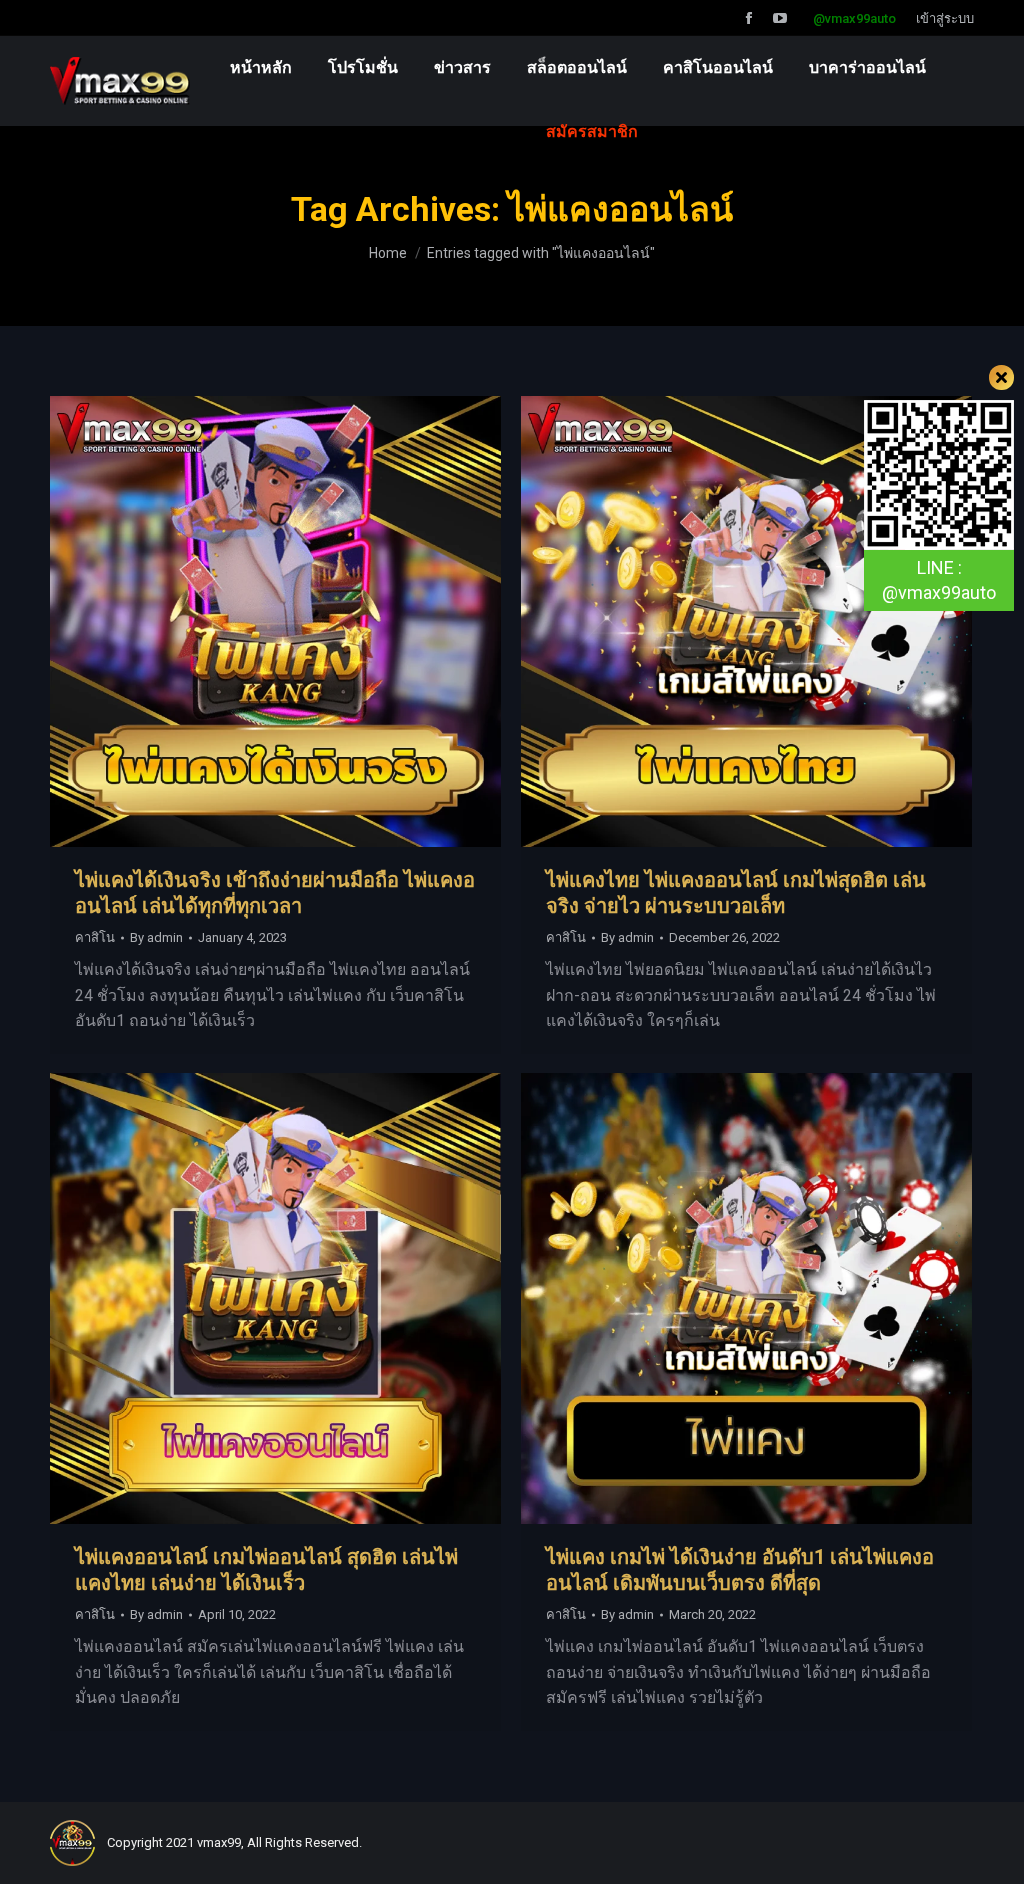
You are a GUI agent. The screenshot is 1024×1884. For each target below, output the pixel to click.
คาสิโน (95, 937)
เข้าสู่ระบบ (945, 18)
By (156, 937)
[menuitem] (261, 68)
